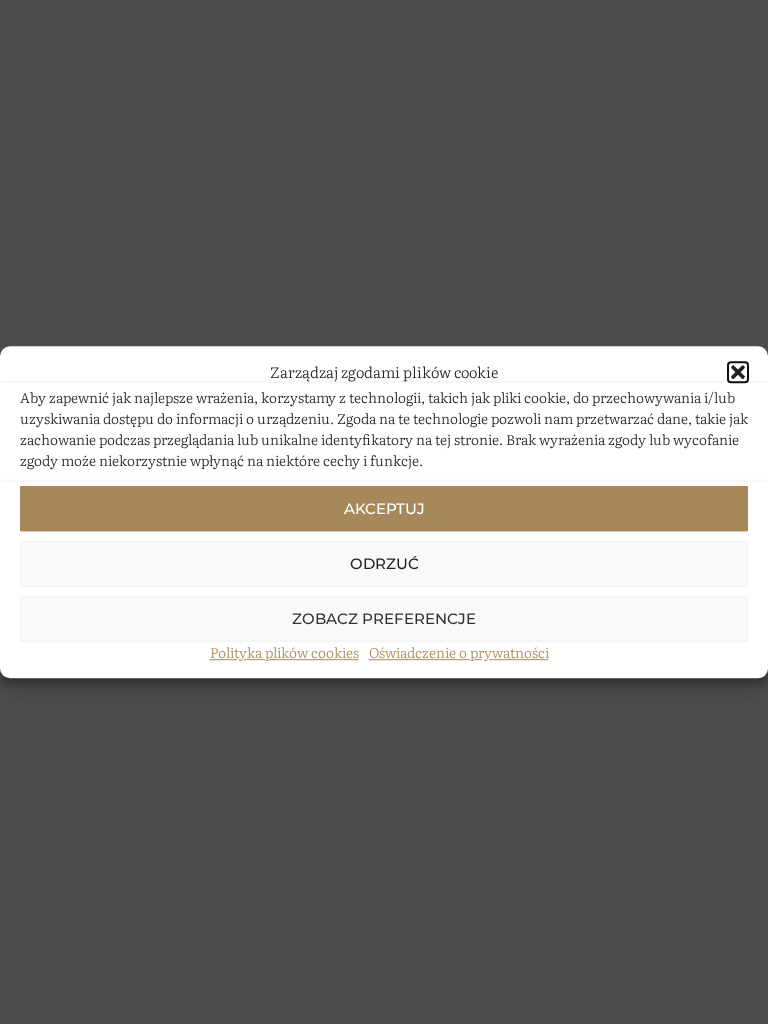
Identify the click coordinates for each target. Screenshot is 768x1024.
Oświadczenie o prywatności (459, 652)
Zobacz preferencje (384, 618)
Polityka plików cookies (284, 652)
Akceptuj (384, 508)
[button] (738, 372)
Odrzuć (384, 563)
